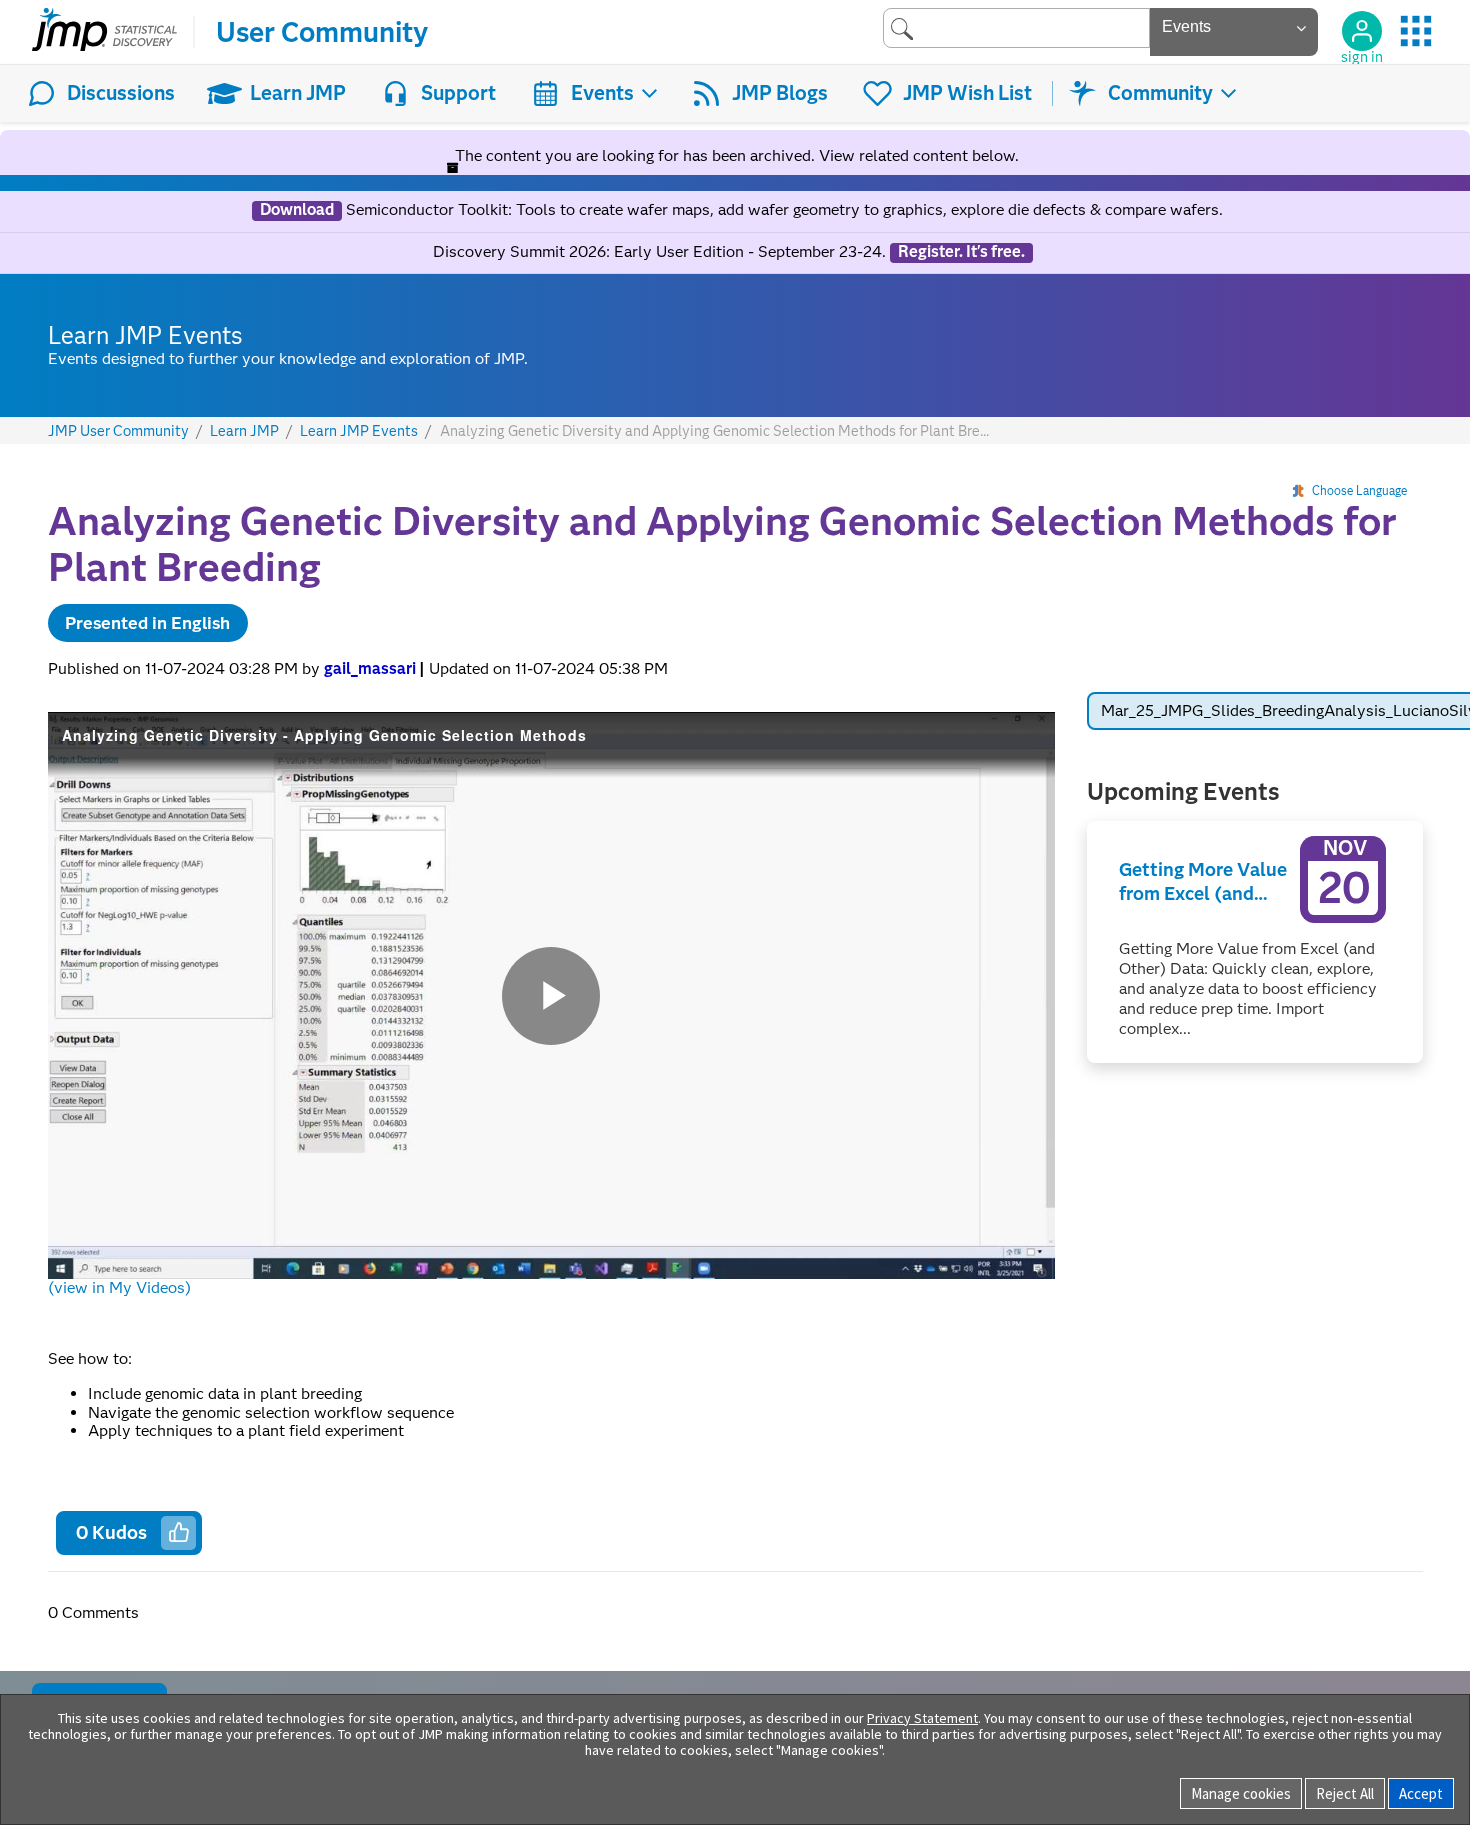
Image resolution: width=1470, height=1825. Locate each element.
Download (297, 210)
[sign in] (1362, 31)
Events (602, 93)
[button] (179, 1532)
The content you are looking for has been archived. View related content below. (735, 155)
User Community (322, 32)
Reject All (1345, 1793)
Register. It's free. (961, 252)
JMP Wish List (967, 93)
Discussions (121, 93)
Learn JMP (298, 93)
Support (458, 93)
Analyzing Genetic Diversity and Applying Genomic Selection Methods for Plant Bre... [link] (714, 431)
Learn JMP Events (359, 431)
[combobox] (1016, 27)
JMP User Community (118, 431)
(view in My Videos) (119, 1287)
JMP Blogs (780, 93)
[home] (104, 32)
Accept (1421, 1793)
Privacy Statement (922, 1718)
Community (1160, 93)
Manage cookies (1241, 1793)
